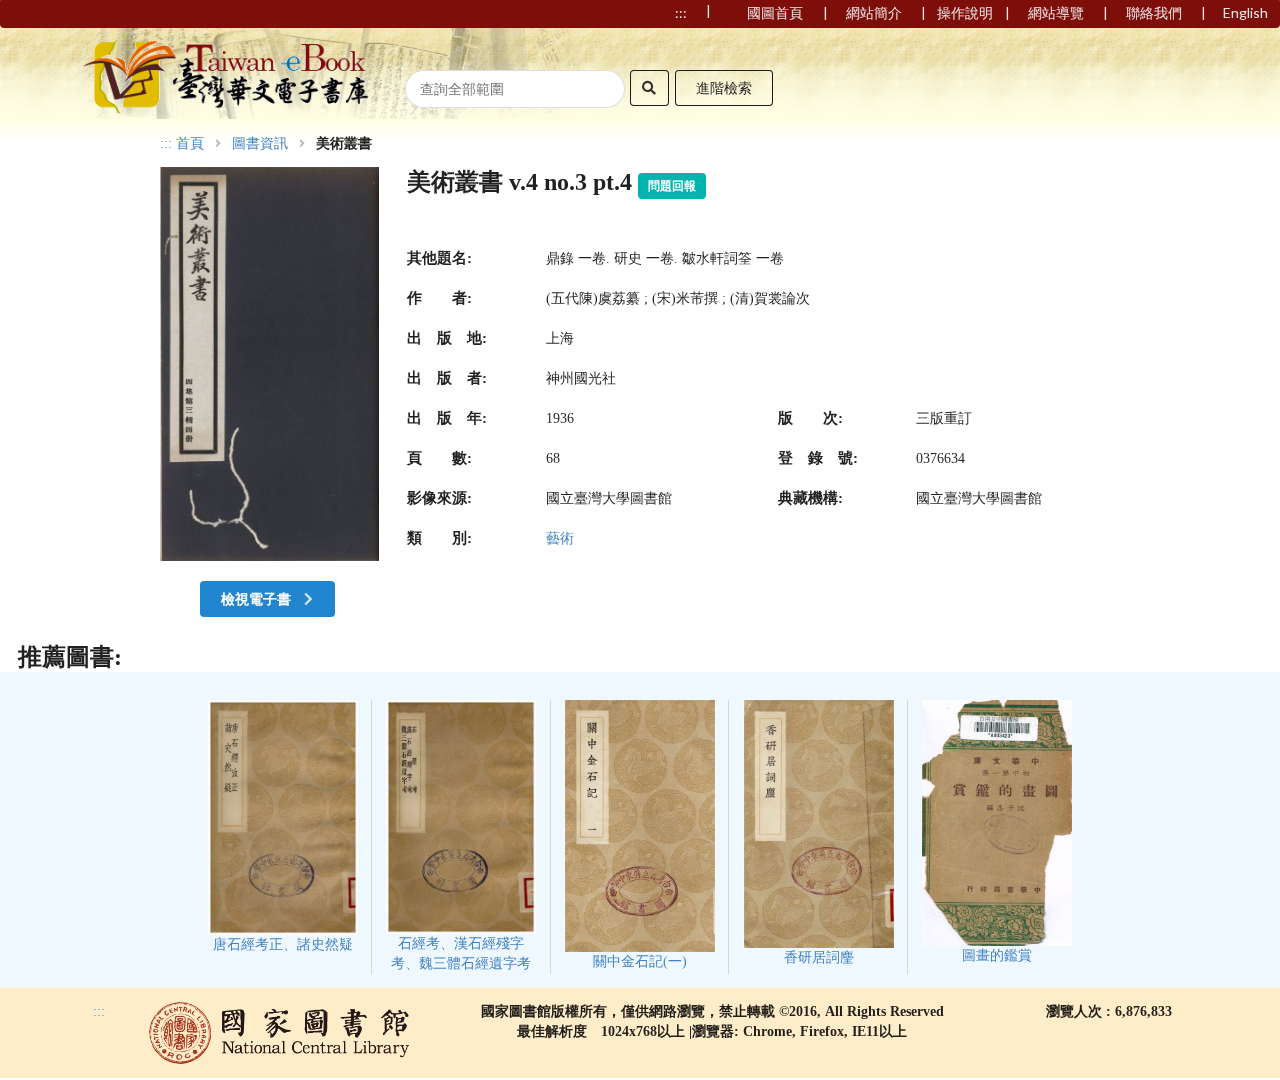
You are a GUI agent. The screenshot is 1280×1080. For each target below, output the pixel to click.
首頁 (190, 144)
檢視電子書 (257, 598)
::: (166, 143)
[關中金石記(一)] (640, 834)
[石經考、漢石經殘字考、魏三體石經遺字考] (461, 836)
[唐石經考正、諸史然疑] (283, 826)
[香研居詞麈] (819, 833)
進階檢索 (724, 87)
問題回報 (672, 186)
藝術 (560, 538)
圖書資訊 (260, 144)
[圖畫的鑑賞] (997, 831)
